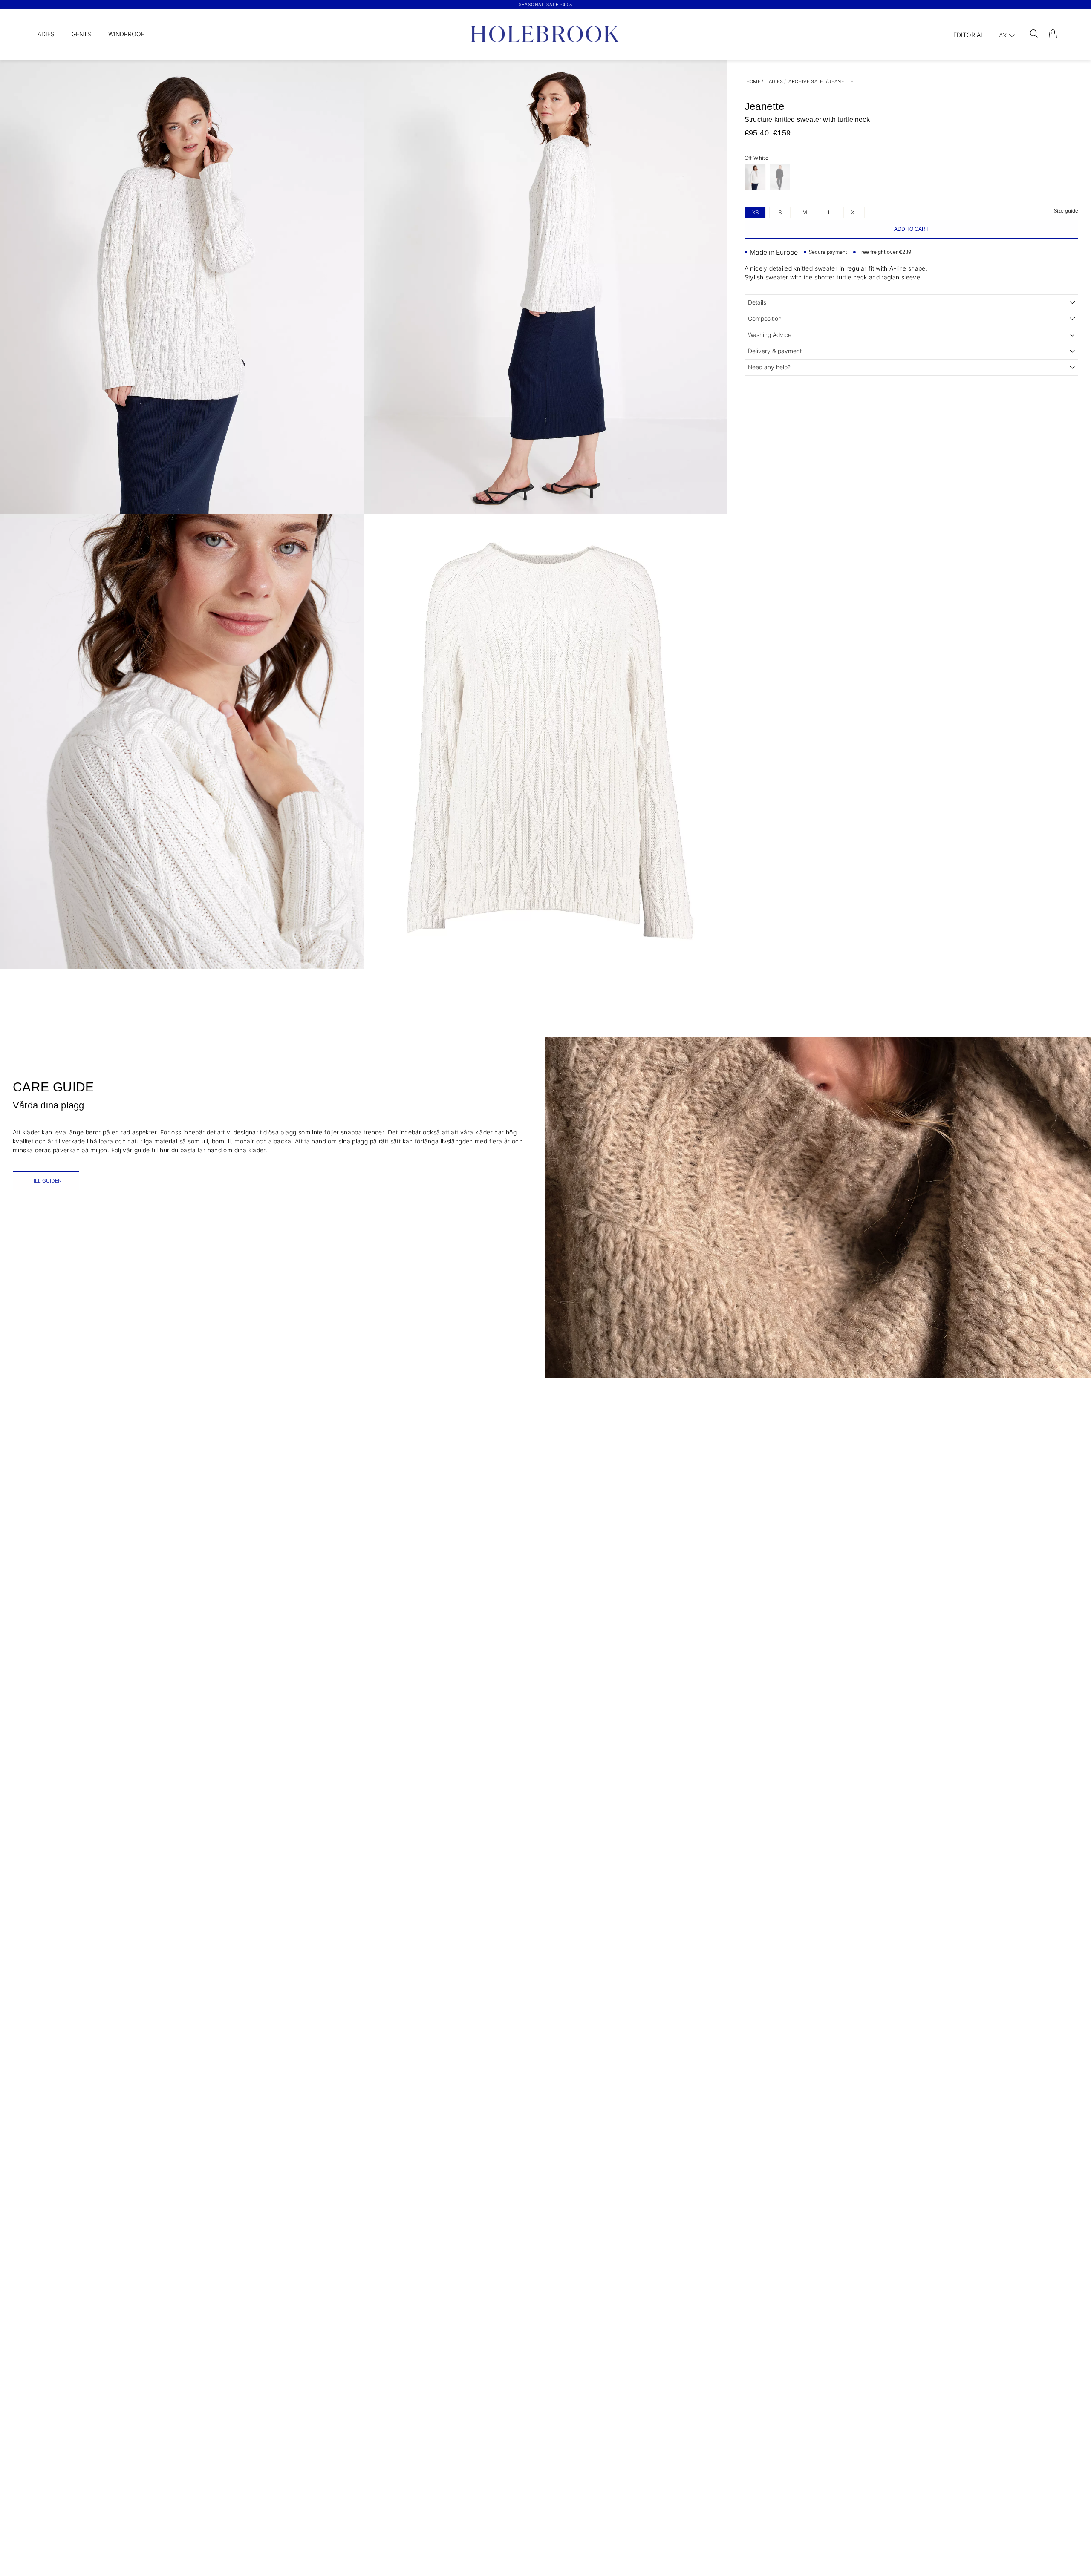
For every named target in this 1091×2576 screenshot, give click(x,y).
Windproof (126, 34)
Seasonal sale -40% (546, 4)
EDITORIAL (969, 35)
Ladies (44, 34)
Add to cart (911, 229)
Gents (81, 34)
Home (754, 81)
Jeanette (841, 81)
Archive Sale (806, 81)
